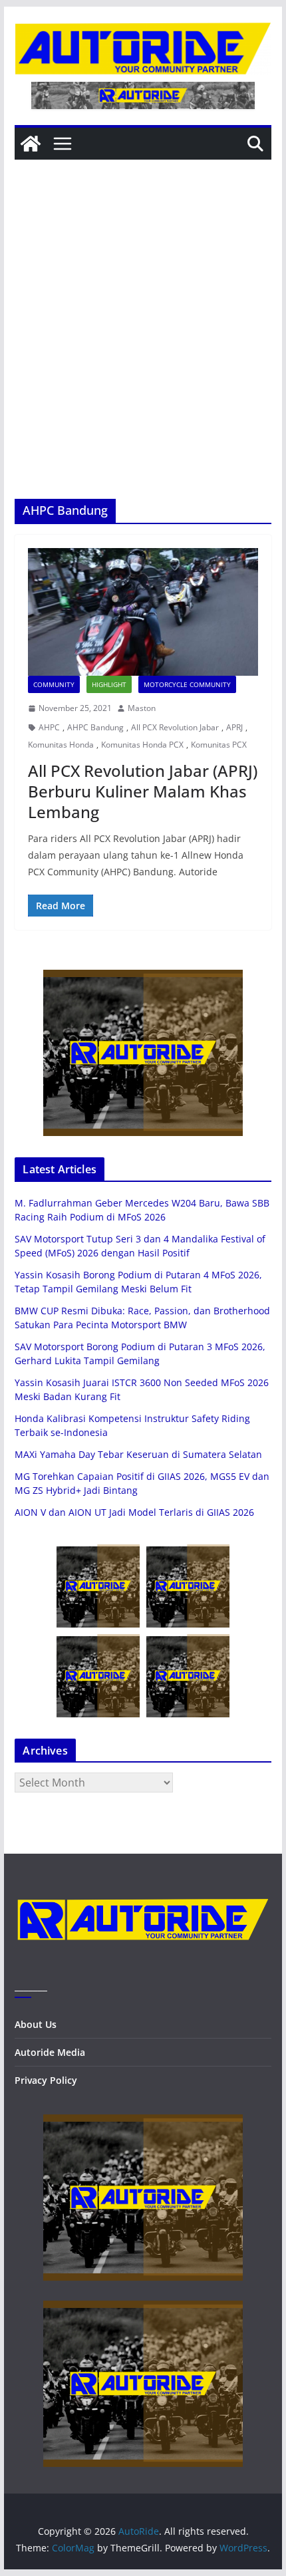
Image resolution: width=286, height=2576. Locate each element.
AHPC (49, 727)
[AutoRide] (31, 144)
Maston (142, 708)
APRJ (234, 727)
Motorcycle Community (187, 684)
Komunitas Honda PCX (142, 745)
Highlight (109, 684)
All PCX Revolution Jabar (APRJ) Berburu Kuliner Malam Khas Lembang (143, 791)
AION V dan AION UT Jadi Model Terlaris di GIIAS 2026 (134, 1512)
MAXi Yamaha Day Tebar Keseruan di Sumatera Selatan (138, 1454)
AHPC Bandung (95, 727)
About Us (36, 2024)
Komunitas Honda (61, 745)
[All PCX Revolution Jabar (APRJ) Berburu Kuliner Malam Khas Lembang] (143, 612)
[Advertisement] (143, 349)
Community (54, 684)
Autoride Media (50, 2052)
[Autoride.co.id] (143, 1889)
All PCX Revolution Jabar (175, 727)
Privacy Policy (46, 2080)
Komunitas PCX (219, 745)
